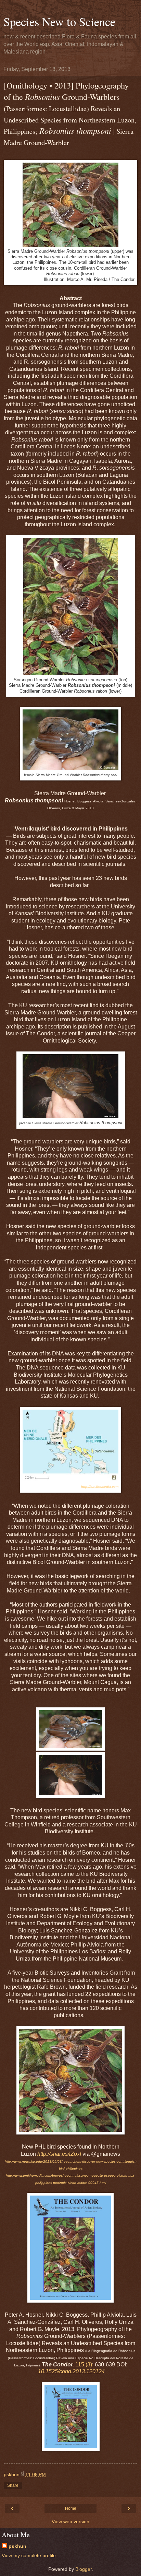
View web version (70, 2521)
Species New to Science (59, 22)
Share (13, 2485)
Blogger (84, 2569)
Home (71, 2508)
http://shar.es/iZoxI (59, 2154)
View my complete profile (29, 2555)
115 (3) (84, 2365)
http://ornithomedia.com (100, 1487)
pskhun (17, 2546)
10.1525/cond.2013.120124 (71, 2371)
